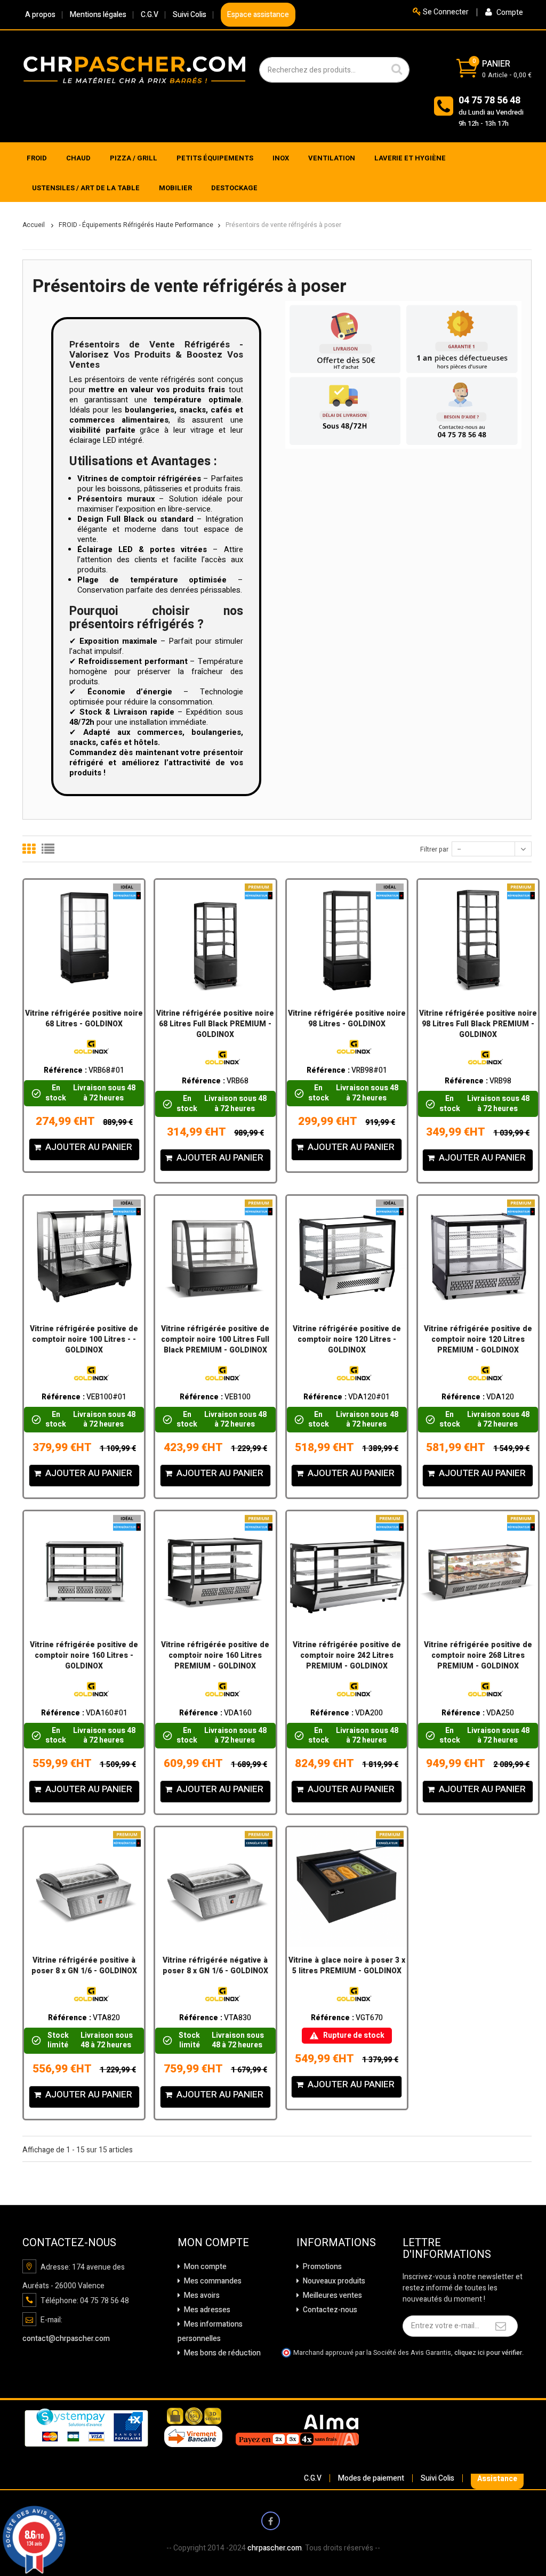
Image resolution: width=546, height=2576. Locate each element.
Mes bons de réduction (222, 2353)
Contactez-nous (329, 2310)
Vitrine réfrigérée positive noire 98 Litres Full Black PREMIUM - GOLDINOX (478, 1024)
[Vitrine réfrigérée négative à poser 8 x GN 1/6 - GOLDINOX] (215, 1887)
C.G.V (150, 15)
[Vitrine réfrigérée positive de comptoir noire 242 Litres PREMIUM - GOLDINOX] (347, 1571)
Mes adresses (206, 2310)
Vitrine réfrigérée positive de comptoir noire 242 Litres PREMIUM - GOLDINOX (347, 1656)
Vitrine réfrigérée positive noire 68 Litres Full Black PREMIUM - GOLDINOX (215, 1024)
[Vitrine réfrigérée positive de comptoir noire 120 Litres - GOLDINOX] (347, 1256)
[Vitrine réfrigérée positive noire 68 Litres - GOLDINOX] (84, 940)
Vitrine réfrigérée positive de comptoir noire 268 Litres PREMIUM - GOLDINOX (478, 1656)
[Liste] (48, 849)
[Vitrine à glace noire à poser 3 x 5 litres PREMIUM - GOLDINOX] (347, 1887)
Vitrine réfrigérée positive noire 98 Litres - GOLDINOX (347, 1019)
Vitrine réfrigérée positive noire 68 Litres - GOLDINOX (84, 1019)
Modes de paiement (371, 2478)
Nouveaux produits (333, 2281)
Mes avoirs (201, 2295)
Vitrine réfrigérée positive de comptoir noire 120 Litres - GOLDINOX (347, 1340)
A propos (40, 15)
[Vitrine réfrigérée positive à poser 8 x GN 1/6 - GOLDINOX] (84, 1887)
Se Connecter (445, 12)
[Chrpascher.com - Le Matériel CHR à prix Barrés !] (134, 69)
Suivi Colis (190, 15)
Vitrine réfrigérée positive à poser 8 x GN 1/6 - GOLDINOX (84, 1966)
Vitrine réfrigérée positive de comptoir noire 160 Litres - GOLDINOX (84, 1656)
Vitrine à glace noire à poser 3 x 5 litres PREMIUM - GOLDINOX (347, 1966)
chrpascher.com (275, 2548)
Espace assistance (258, 15)
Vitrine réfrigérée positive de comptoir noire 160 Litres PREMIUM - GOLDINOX (215, 1656)
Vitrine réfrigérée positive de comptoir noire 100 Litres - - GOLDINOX (84, 1340)
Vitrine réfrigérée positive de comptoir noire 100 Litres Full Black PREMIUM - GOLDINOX (215, 1340)
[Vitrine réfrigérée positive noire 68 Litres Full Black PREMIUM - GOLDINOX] (215, 940)
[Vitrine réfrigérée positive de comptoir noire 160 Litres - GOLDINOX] (84, 1571)
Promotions (322, 2267)
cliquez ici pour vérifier (488, 2353)
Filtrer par (434, 849)
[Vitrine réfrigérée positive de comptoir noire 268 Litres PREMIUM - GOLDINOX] (478, 1571)
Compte (509, 13)
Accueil (34, 225)
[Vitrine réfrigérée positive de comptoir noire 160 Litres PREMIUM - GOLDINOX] (215, 1571)
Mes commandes (212, 2281)
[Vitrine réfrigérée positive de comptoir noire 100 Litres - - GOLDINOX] (84, 1256)
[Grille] (29, 849)
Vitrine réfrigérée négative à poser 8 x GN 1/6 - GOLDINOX (215, 1966)
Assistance (497, 2479)
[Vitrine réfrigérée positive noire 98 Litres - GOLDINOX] (347, 940)
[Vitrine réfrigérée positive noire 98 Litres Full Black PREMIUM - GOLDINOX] (478, 940)
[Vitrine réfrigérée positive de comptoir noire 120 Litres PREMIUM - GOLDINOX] (478, 1256)
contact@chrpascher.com (66, 2339)
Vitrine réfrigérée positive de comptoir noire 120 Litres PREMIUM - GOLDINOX (478, 1340)
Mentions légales (98, 15)
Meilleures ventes (332, 2295)
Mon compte (204, 2267)
